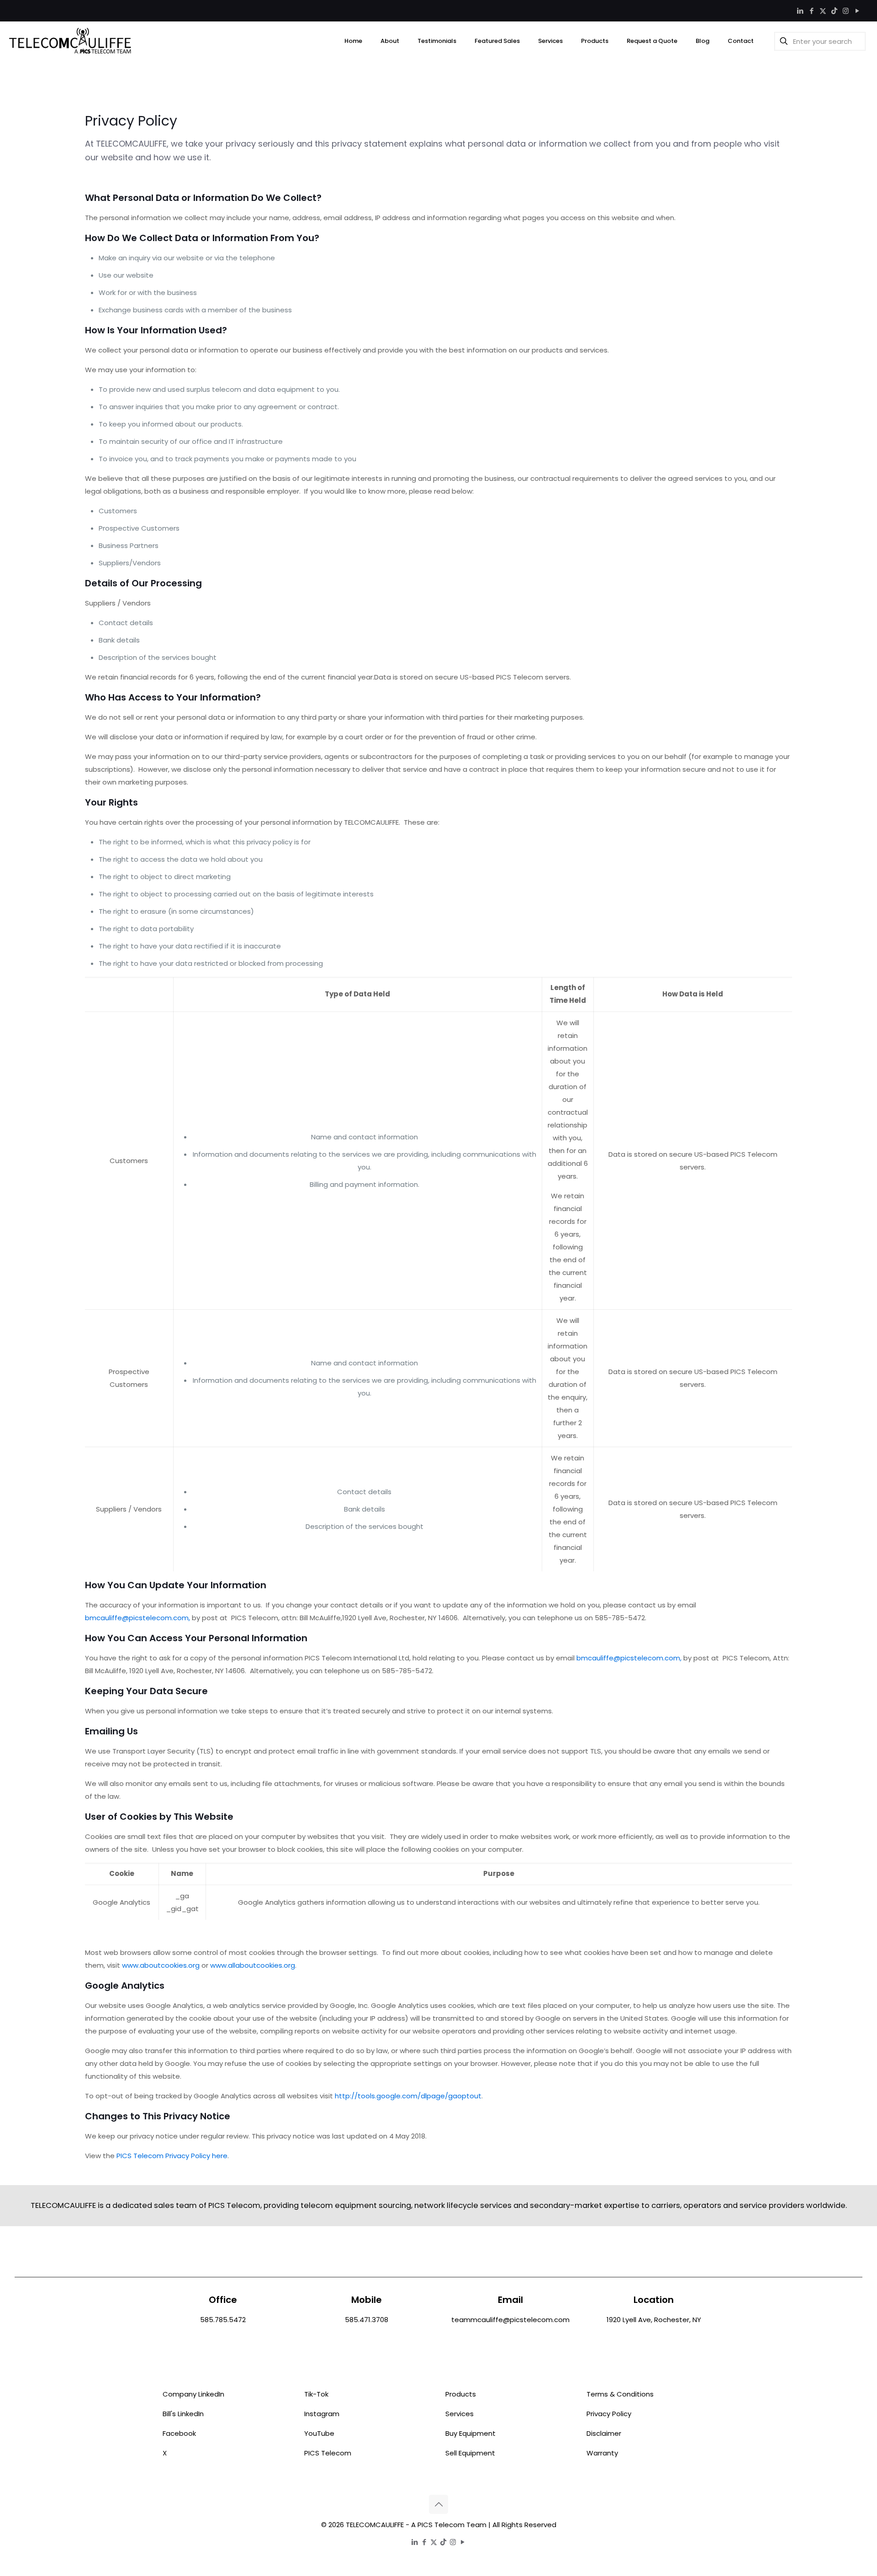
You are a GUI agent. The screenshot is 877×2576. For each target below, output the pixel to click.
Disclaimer (604, 2433)
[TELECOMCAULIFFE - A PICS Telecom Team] (70, 41)
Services (460, 2414)
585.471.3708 (367, 2320)
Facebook (179, 2433)
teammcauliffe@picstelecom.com (510, 2320)
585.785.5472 (223, 2320)
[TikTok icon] (834, 11)
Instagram (322, 2414)
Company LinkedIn (193, 2394)
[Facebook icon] (811, 11)
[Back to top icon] (438, 2504)
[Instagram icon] (846, 11)
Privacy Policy (609, 2414)
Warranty (602, 2453)
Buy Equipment (470, 2433)
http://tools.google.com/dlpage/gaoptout (408, 2096)
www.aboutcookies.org (161, 1965)
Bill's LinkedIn (183, 2414)
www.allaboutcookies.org (253, 1965)
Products (461, 2394)
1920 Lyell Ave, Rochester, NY (654, 2320)
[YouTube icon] (857, 11)
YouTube (319, 2433)
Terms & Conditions (620, 2394)
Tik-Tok (316, 2394)
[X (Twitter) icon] (823, 11)
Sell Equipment (470, 2453)
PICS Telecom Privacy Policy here (172, 2156)
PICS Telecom (328, 2453)
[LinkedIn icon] (800, 11)
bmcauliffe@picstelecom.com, (137, 1618)
